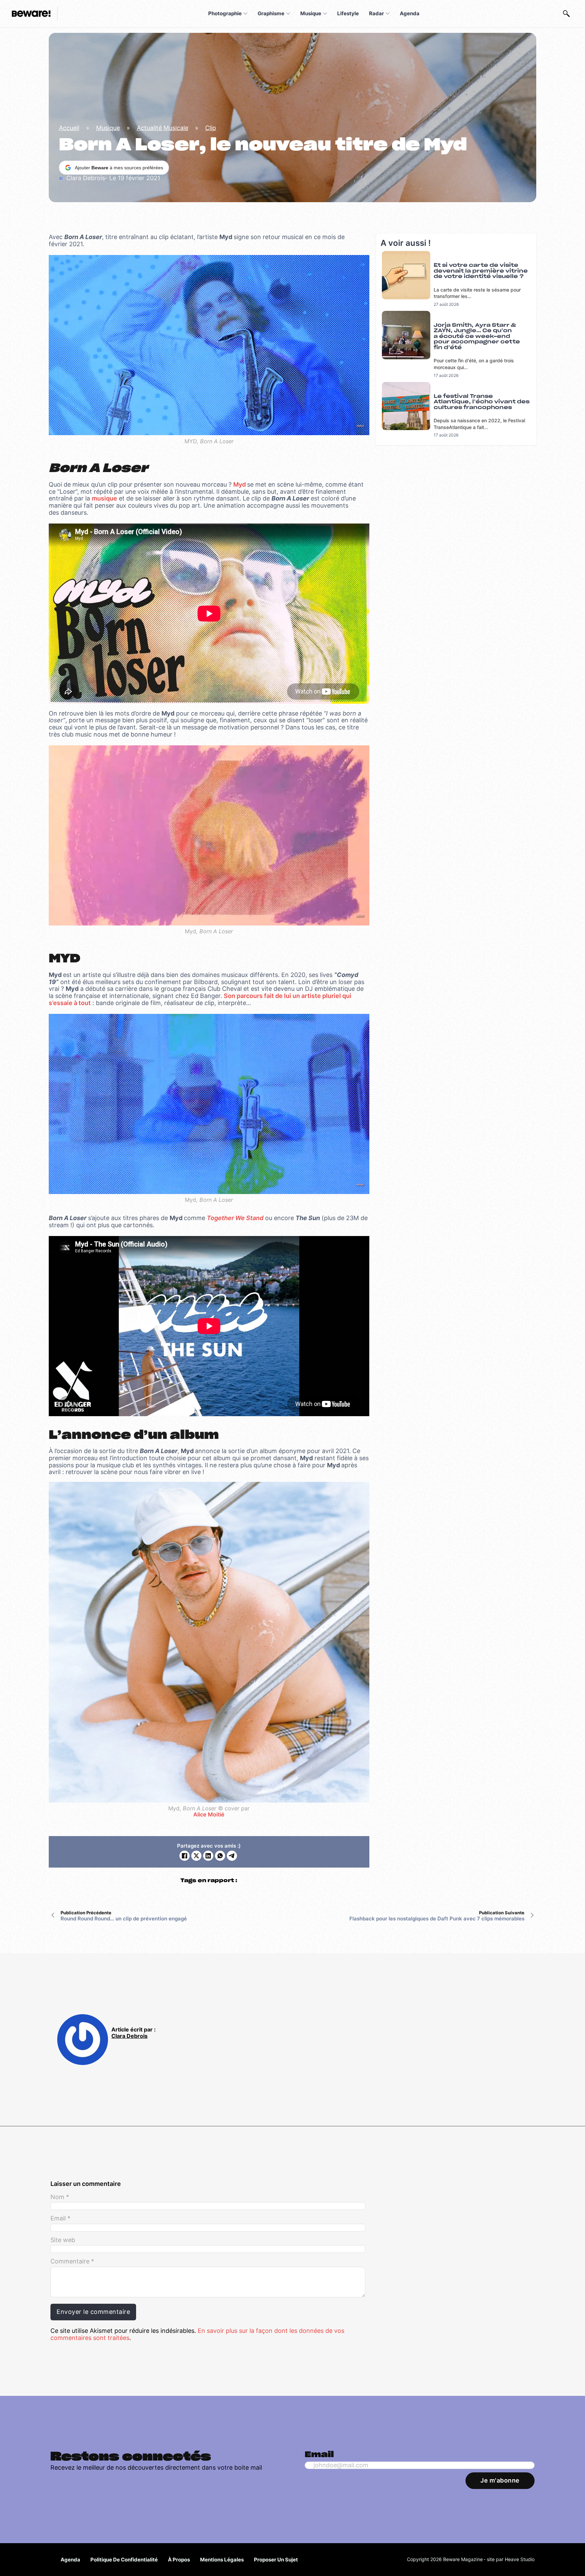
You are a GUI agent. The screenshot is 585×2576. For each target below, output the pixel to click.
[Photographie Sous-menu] (245, 14)
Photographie (225, 13)
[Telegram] (232, 1856)
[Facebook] (185, 1856)
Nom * (60, 2197)
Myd (240, 484)
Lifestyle (348, 13)
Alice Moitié (209, 1815)
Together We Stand (235, 1218)
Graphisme (271, 13)
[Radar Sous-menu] (388, 14)
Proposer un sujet (276, 2560)
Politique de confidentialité (124, 2560)
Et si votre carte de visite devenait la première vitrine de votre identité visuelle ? (481, 271)
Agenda (410, 13)
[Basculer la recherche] (566, 14)
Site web (63, 2240)
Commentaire (72, 2261)
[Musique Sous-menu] (325, 14)
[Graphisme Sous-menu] (288, 14)
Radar (376, 13)
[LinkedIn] (208, 1856)
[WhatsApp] (220, 1856)
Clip (211, 128)
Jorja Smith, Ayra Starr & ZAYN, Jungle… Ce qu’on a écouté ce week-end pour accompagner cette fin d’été (477, 336)
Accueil (69, 128)
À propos (179, 2560)
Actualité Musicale (162, 128)
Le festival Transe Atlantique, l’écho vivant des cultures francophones (482, 402)
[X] (196, 1856)
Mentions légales (222, 2560)
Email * (60, 2218)
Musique (311, 13)
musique (104, 498)
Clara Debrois (129, 2036)
